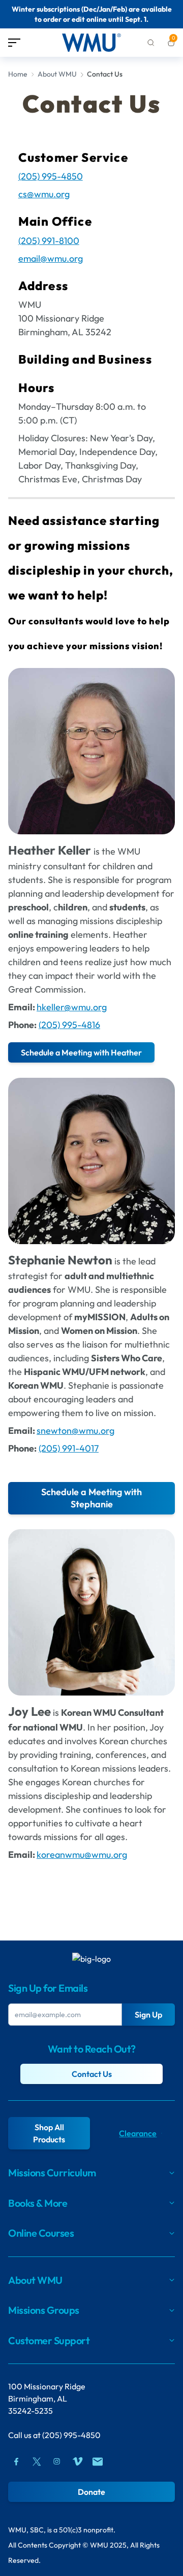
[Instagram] (57, 2461)
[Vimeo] (77, 2461)
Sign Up (148, 2015)
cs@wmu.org (44, 194)
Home (18, 74)
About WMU (57, 74)
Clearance (138, 2133)
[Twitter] (37, 2461)
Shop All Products (49, 2133)
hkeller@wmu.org (72, 1007)
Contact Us (92, 2074)
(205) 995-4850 (71, 2435)
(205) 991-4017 (69, 1448)
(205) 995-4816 (69, 1025)
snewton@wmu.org (75, 1431)
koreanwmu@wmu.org (82, 1855)
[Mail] (98, 2461)
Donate (91, 2492)
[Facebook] (16, 2461)
